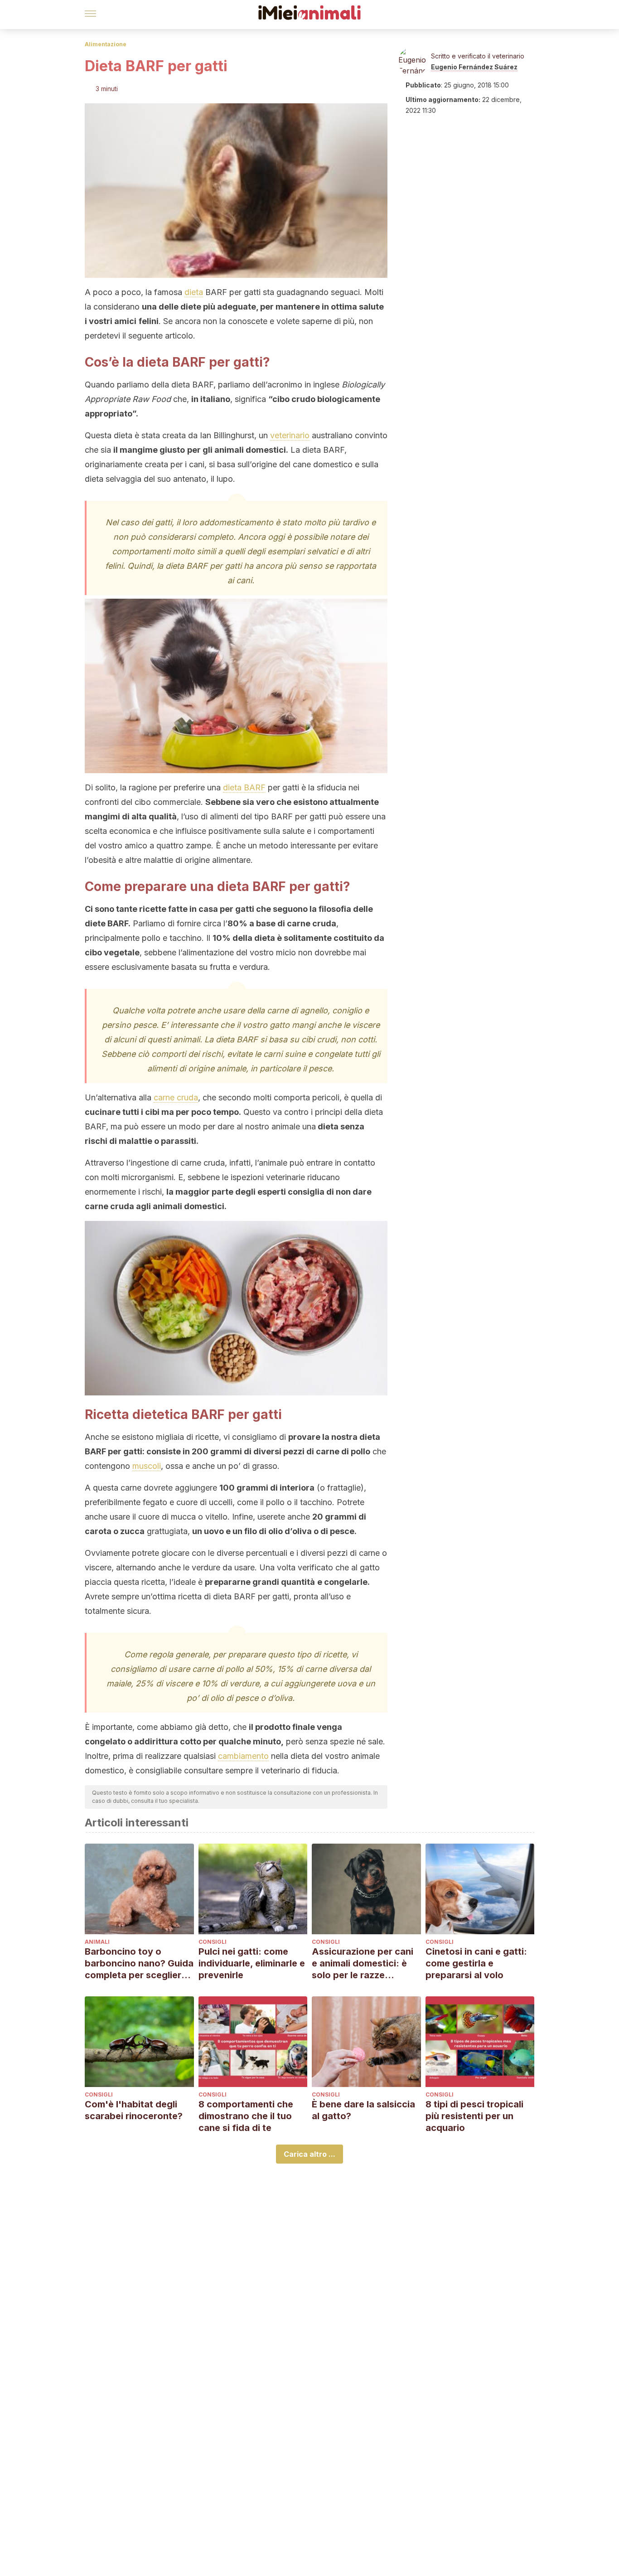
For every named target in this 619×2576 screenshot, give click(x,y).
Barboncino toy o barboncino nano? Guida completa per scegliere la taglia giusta (139, 1963)
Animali (97, 1942)
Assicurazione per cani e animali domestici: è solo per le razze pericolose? (363, 1963)
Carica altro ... (309, 2154)
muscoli (147, 1466)
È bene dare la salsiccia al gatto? (363, 2110)
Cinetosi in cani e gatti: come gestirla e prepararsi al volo (476, 1963)
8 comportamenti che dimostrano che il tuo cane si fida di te (246, 2116)
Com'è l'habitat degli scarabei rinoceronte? (134, 2110)
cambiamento (243, 1756)
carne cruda (176, 1097)
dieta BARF (244, 787)
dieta (194, 292)
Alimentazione (106, 44)
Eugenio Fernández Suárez (474, 67)
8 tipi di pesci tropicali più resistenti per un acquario (474, 2116)
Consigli (213, 1942)
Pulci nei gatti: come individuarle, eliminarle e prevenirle (252, 1963)
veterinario (290, 435)
